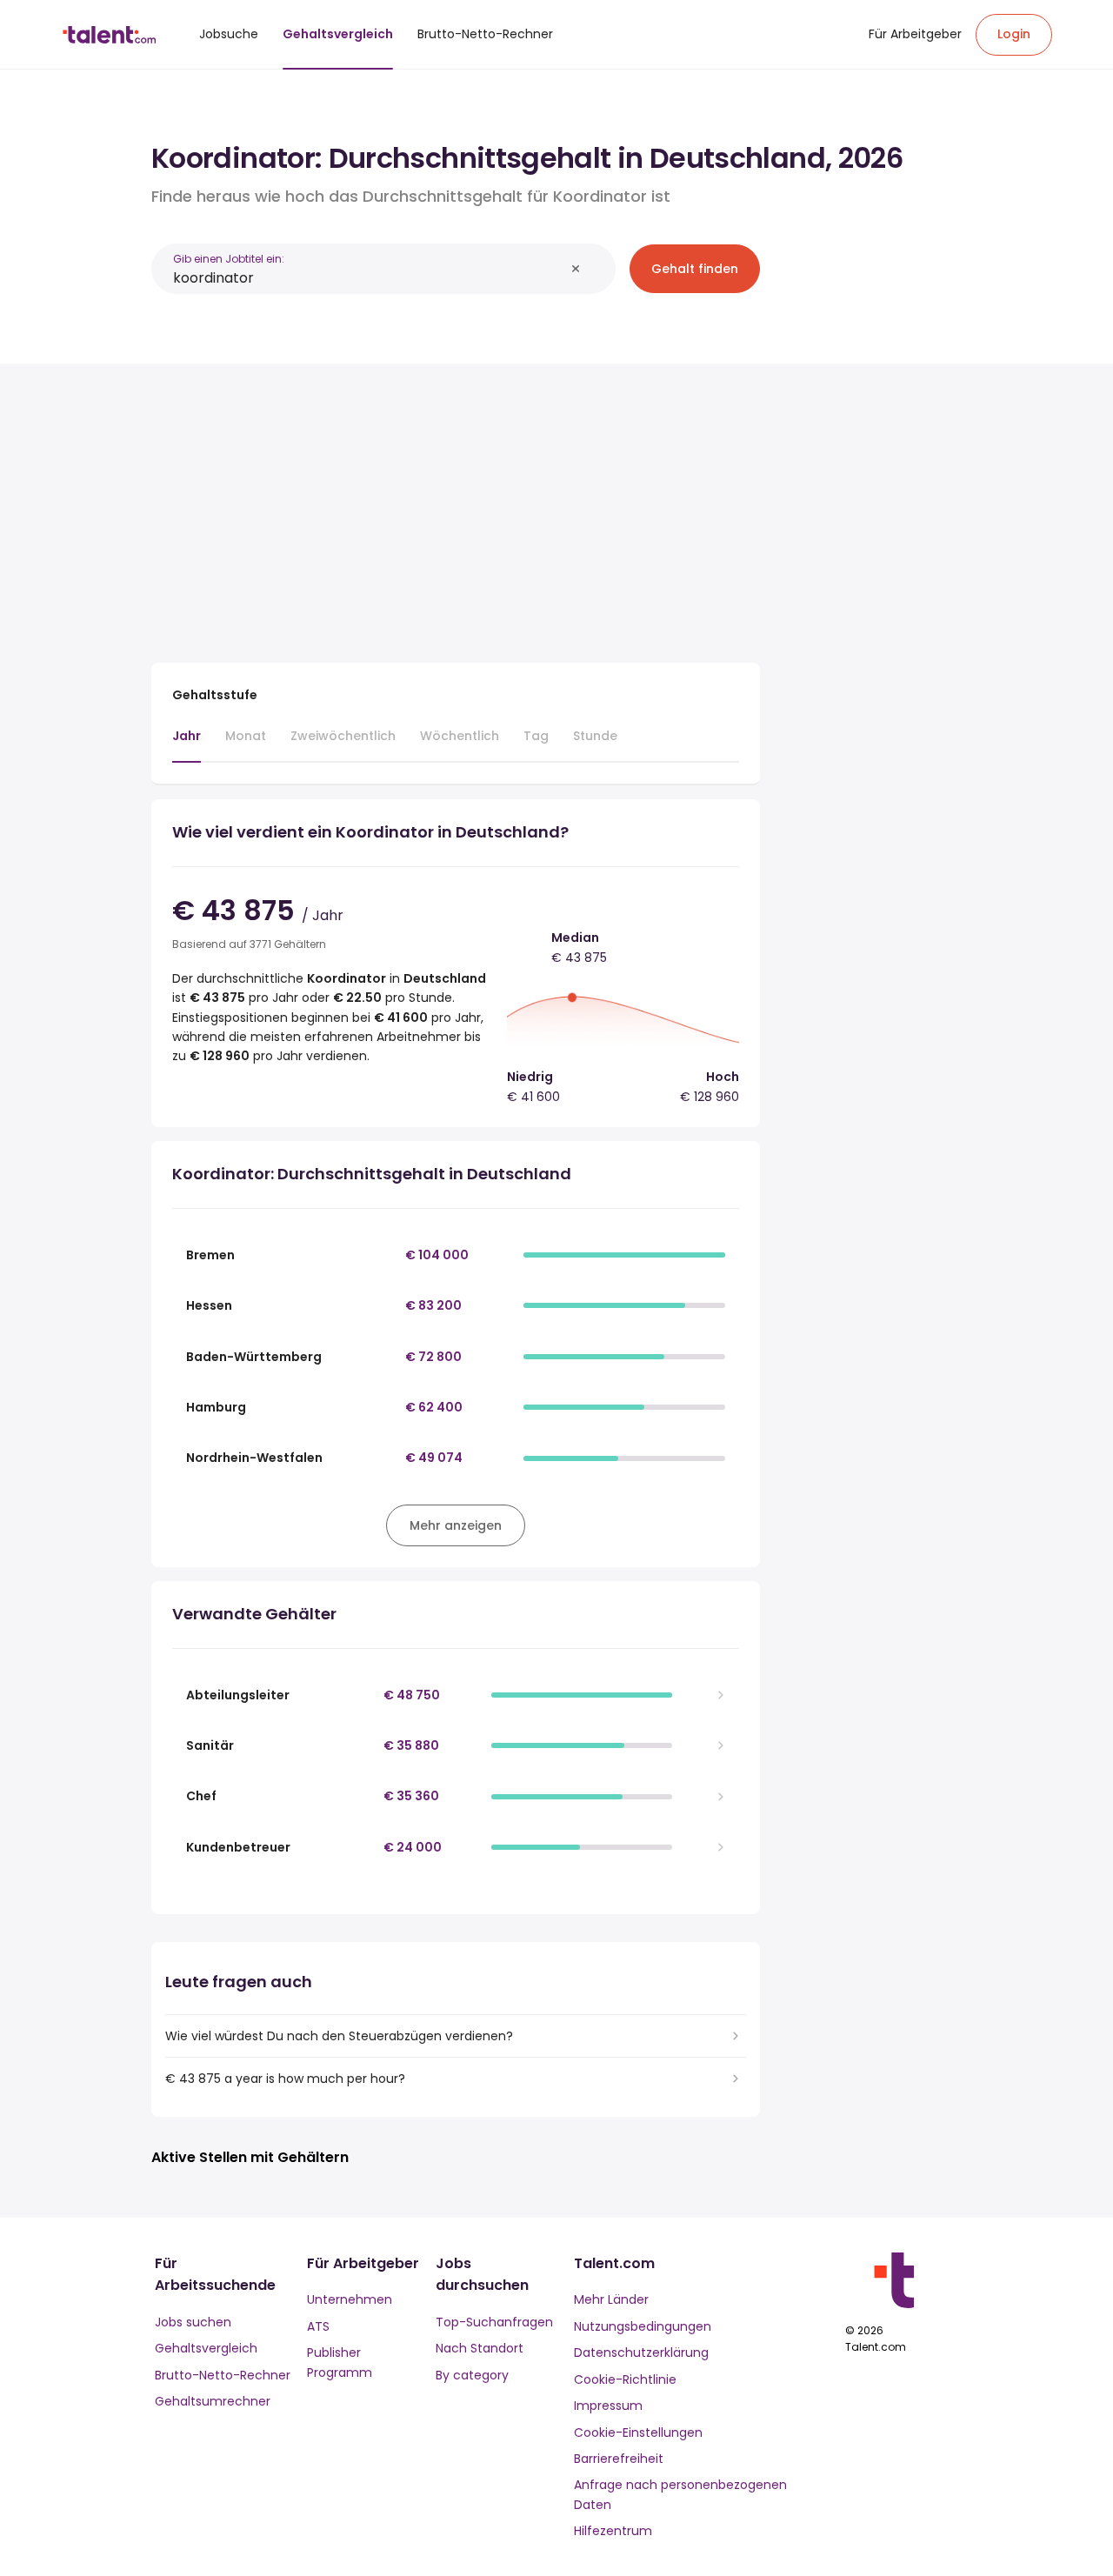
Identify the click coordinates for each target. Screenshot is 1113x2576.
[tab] (187, 744)
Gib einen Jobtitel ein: (229, 259)
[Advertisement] (456, 506)
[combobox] (369, 278)
